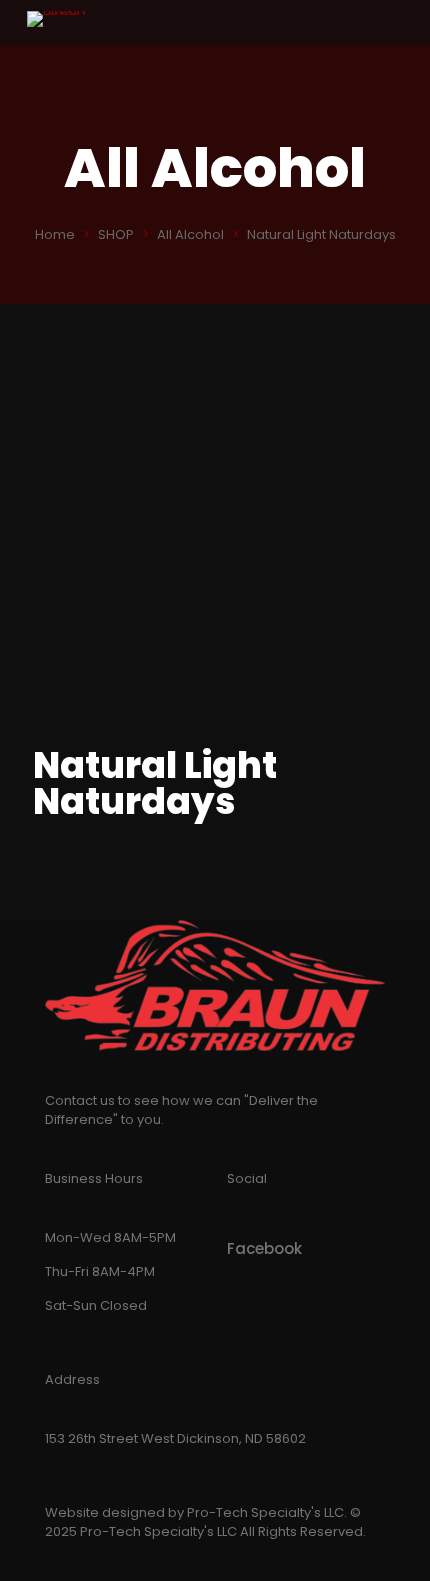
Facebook (264, 1248)
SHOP (116, 234)
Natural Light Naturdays (321, 234)
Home (55, 234)
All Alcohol (190, 234)
